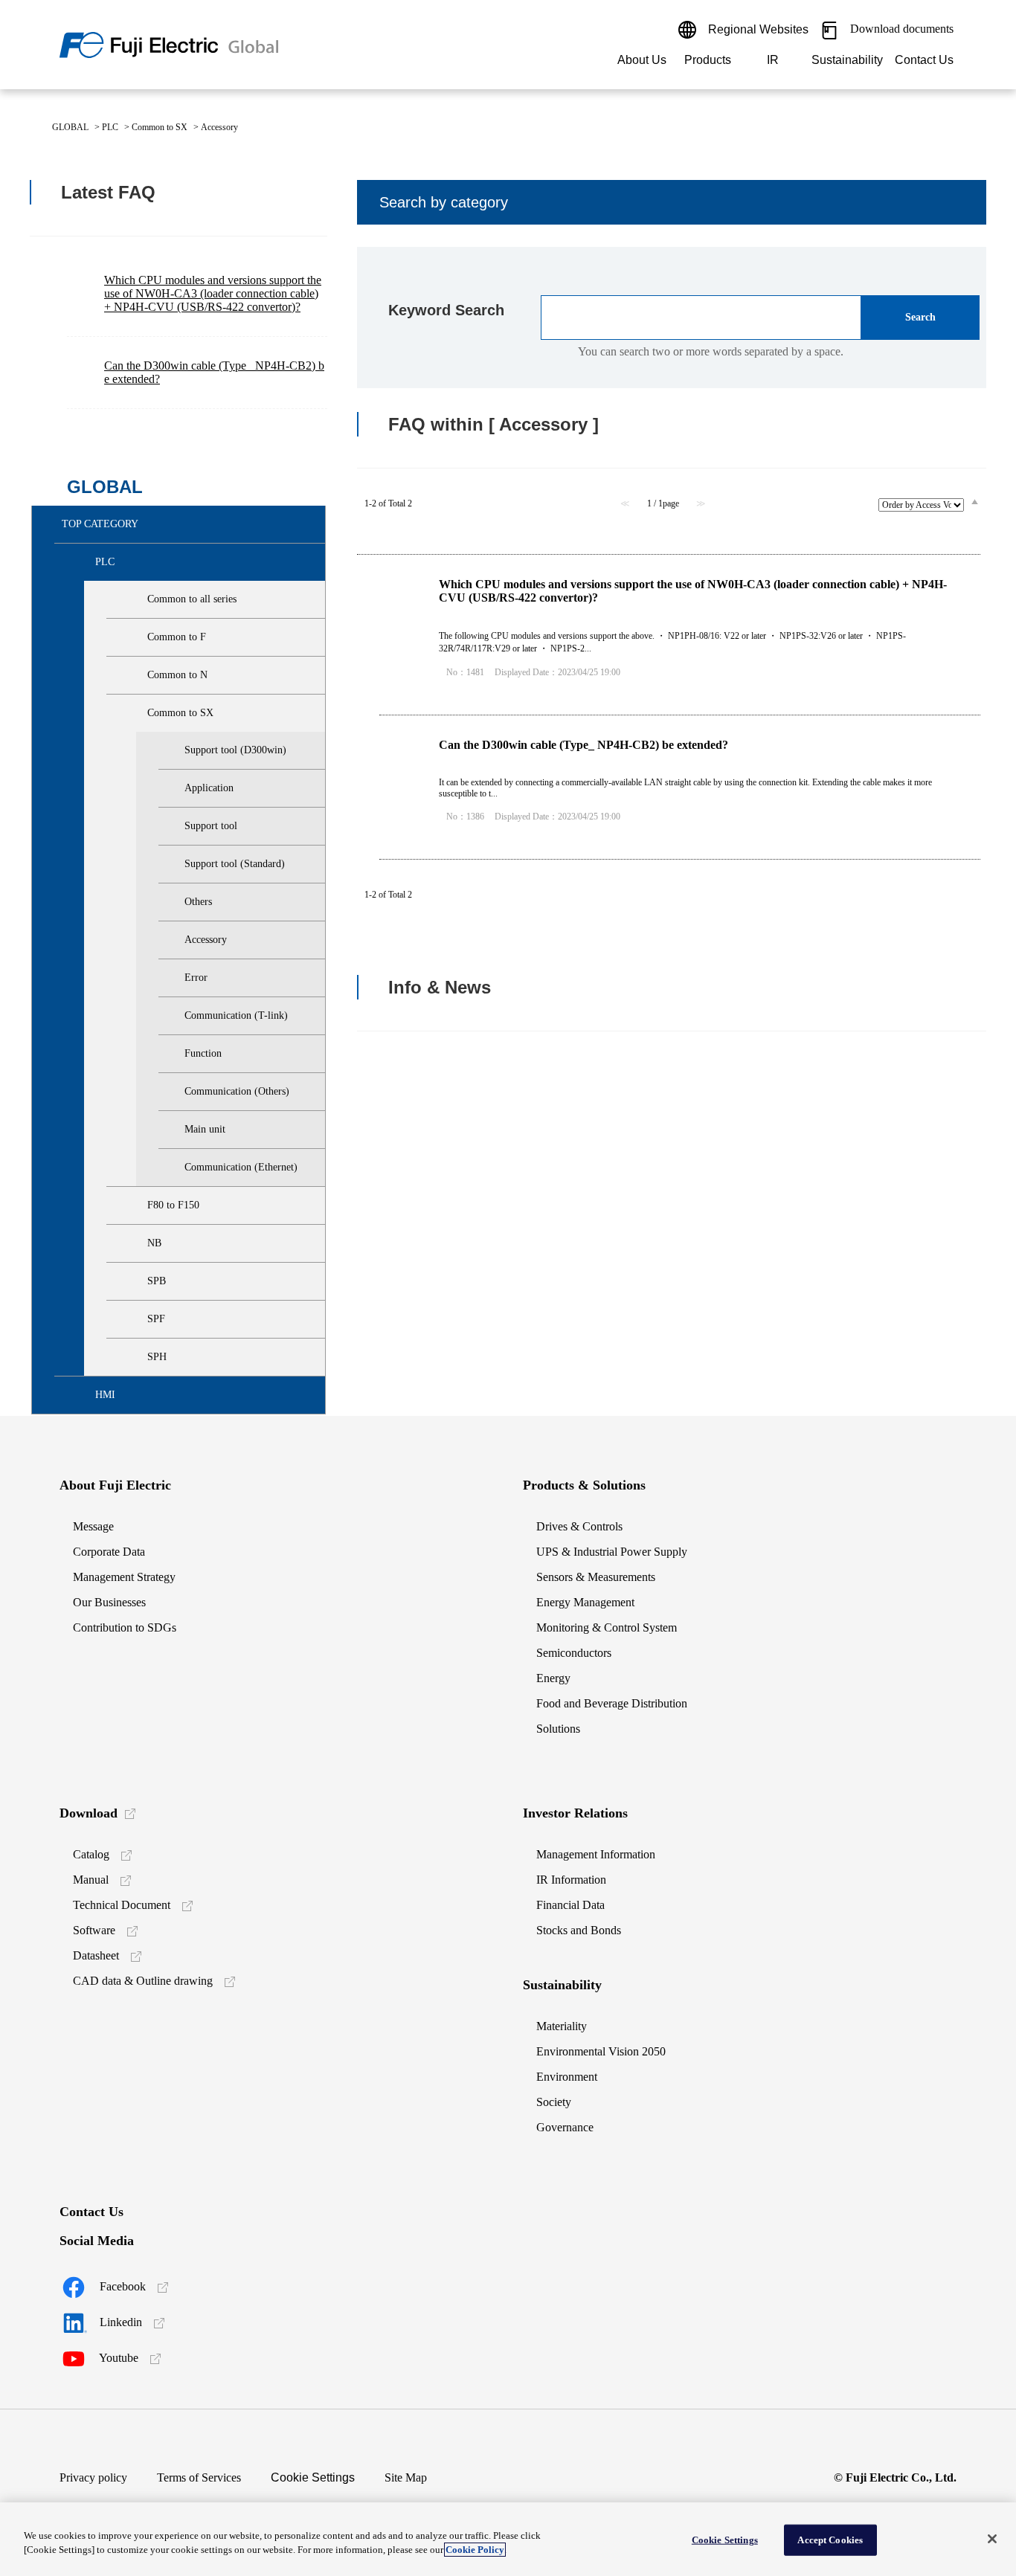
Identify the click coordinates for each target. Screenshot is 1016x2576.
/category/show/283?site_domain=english (82, 562)
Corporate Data (109, 1552)
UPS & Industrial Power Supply (612, 1552)
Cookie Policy (475, 2550)
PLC (110, 127)
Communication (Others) (237, 1091)
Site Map (406, 2477)
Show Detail (680, 635)
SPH (157, 1357)
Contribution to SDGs (125, 1627)
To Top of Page (956, 1121)
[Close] (992, 2539)
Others (198, 902)
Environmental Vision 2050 (601, 2051)
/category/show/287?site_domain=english (134, 713)
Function (203, 1053)
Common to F (177, 637)
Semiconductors (574, 1653)
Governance (565, 2127)
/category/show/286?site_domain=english (134, 675)
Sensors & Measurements (596, 1577)
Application (209, 788)
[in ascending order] (975, 501)
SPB (157, 1281)
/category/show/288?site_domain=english (134, 1205)
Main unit (205, 1129)
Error (196, 978)
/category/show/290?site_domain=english (134, 1281)
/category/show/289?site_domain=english (134, 1243)
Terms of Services (199, 2477)
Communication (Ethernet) (241, 1167)
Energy (553, 1678)
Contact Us (924, 60)
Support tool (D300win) (235, 750)
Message (93, 1526)
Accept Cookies (830, 2540)
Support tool (211, 826)
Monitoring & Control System (607, 1627)
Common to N (177, 675)
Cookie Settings (313, 2477)
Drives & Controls (579, 1526)
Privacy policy (93, 2477)
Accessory (206, 940)
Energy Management (585, 1602)
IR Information (571, 1880)
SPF (156, 1319)
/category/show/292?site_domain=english (134, 1357)
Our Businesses (109, 1602)
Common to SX (160, 127)
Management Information (596, 1854)
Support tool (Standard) (235, 864)
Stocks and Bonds (579, 1930)
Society (554, 2102)
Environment (567, 2077)
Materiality (562, 2026)
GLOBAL (70, 127)
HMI (105, 1395)
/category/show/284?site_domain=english (134, 599)
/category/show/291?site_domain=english (134, 1319)
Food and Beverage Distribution (612, 1703)
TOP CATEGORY (100, 524)
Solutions (558, 1729)
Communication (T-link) (236, 1015)
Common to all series (192, 599)
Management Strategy (124, 1577)
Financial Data (570, 1905)
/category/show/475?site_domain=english (82, 1395)
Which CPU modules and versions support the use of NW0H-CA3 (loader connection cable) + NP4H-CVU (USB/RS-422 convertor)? (213, 293)
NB (154, 1243)
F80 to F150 (173, 1205)
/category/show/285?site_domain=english (134, 637)
